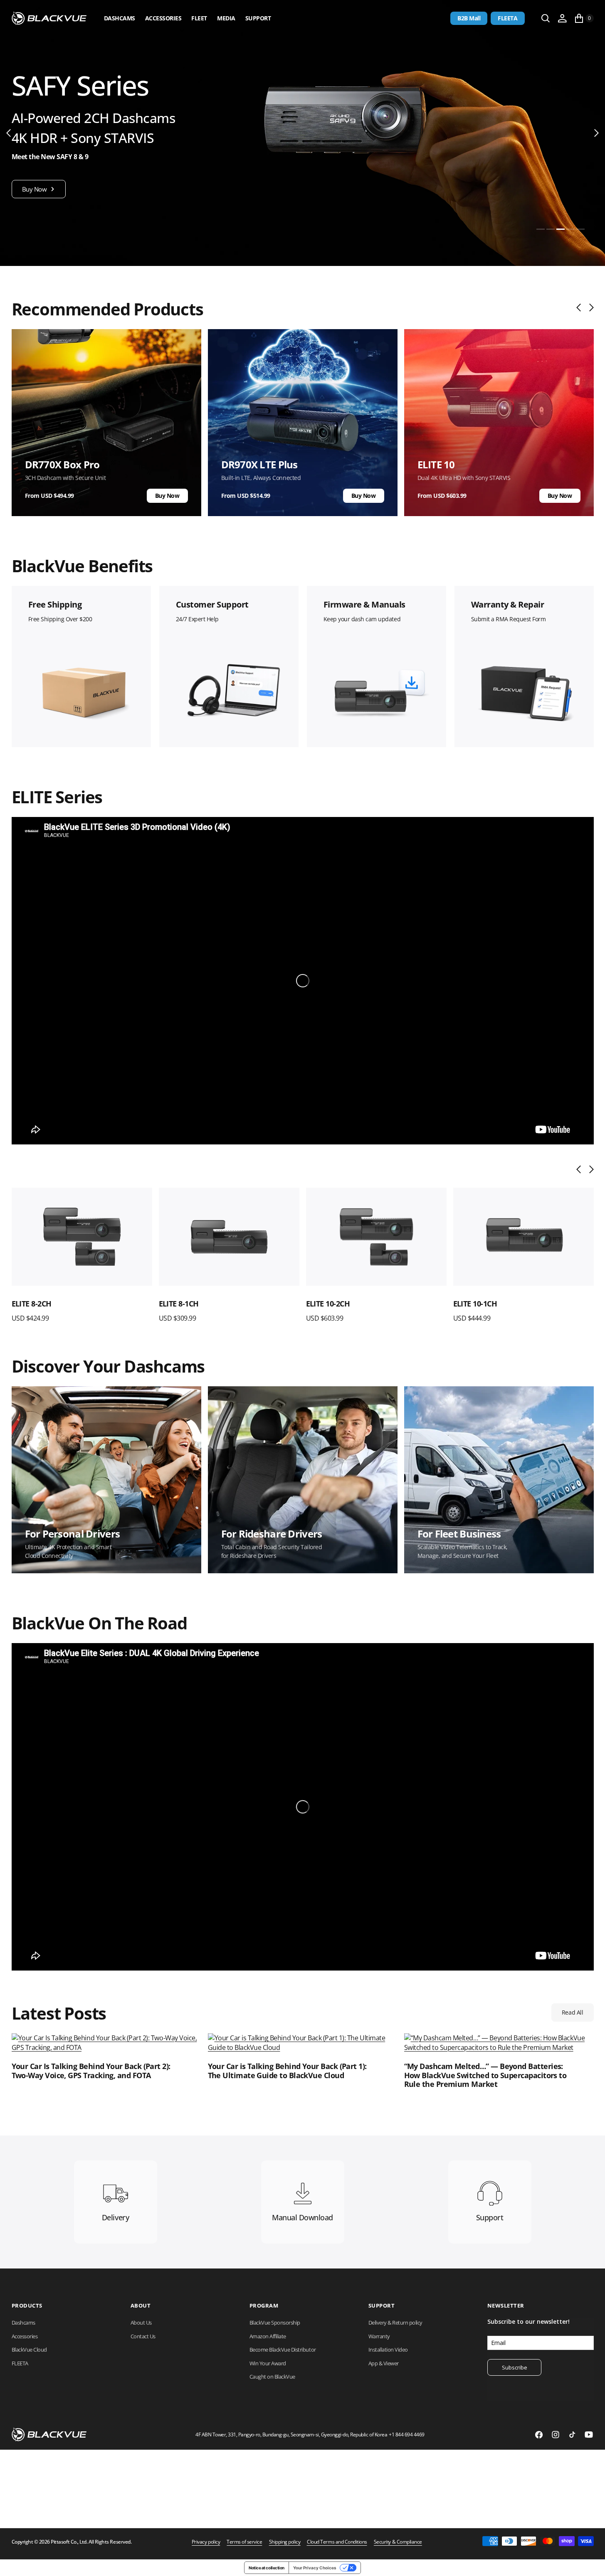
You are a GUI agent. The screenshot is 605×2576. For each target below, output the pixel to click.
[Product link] (82, 1237)
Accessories (163, 18)
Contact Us (143, 2336)
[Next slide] (589, 308)
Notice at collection (266, 2568)
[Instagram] (556, 2435)
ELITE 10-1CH (475, 1304)
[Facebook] (539, 2435)
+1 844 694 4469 (407, 2435)
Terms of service (244, 2542)
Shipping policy (285, 2542)
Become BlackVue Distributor (283, 2350)
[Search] (546, 18)
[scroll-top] (591, 2562)
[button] (562, 18)
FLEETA (507, 18)
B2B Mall (469, 18)
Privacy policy (206, 2542)
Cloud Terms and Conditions (337, 2542)
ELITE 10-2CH (328, 1304)
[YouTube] (589, 2435)
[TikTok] (572, 2435)
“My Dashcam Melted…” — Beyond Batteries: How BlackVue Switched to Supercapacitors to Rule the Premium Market (485, 2075)
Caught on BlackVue (272, 2377)
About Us (141, 2323)
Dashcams (120, 18)
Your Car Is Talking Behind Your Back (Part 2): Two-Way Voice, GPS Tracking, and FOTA (91, 2071)
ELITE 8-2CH (32, 1304)
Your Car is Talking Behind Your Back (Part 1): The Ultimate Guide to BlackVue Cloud (287, 2071)
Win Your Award (268, 2363)
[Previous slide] (581, 308)
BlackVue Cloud (29, 2350)
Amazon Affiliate (268, 2336)
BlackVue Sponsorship (275, 2323)
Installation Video (388, 2350)
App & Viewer (384, 2363)
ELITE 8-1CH (179, 1304)
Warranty (379, 2336)
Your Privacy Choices (315, 2568)
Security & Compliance (398, 2542)
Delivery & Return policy (395, 2323)
